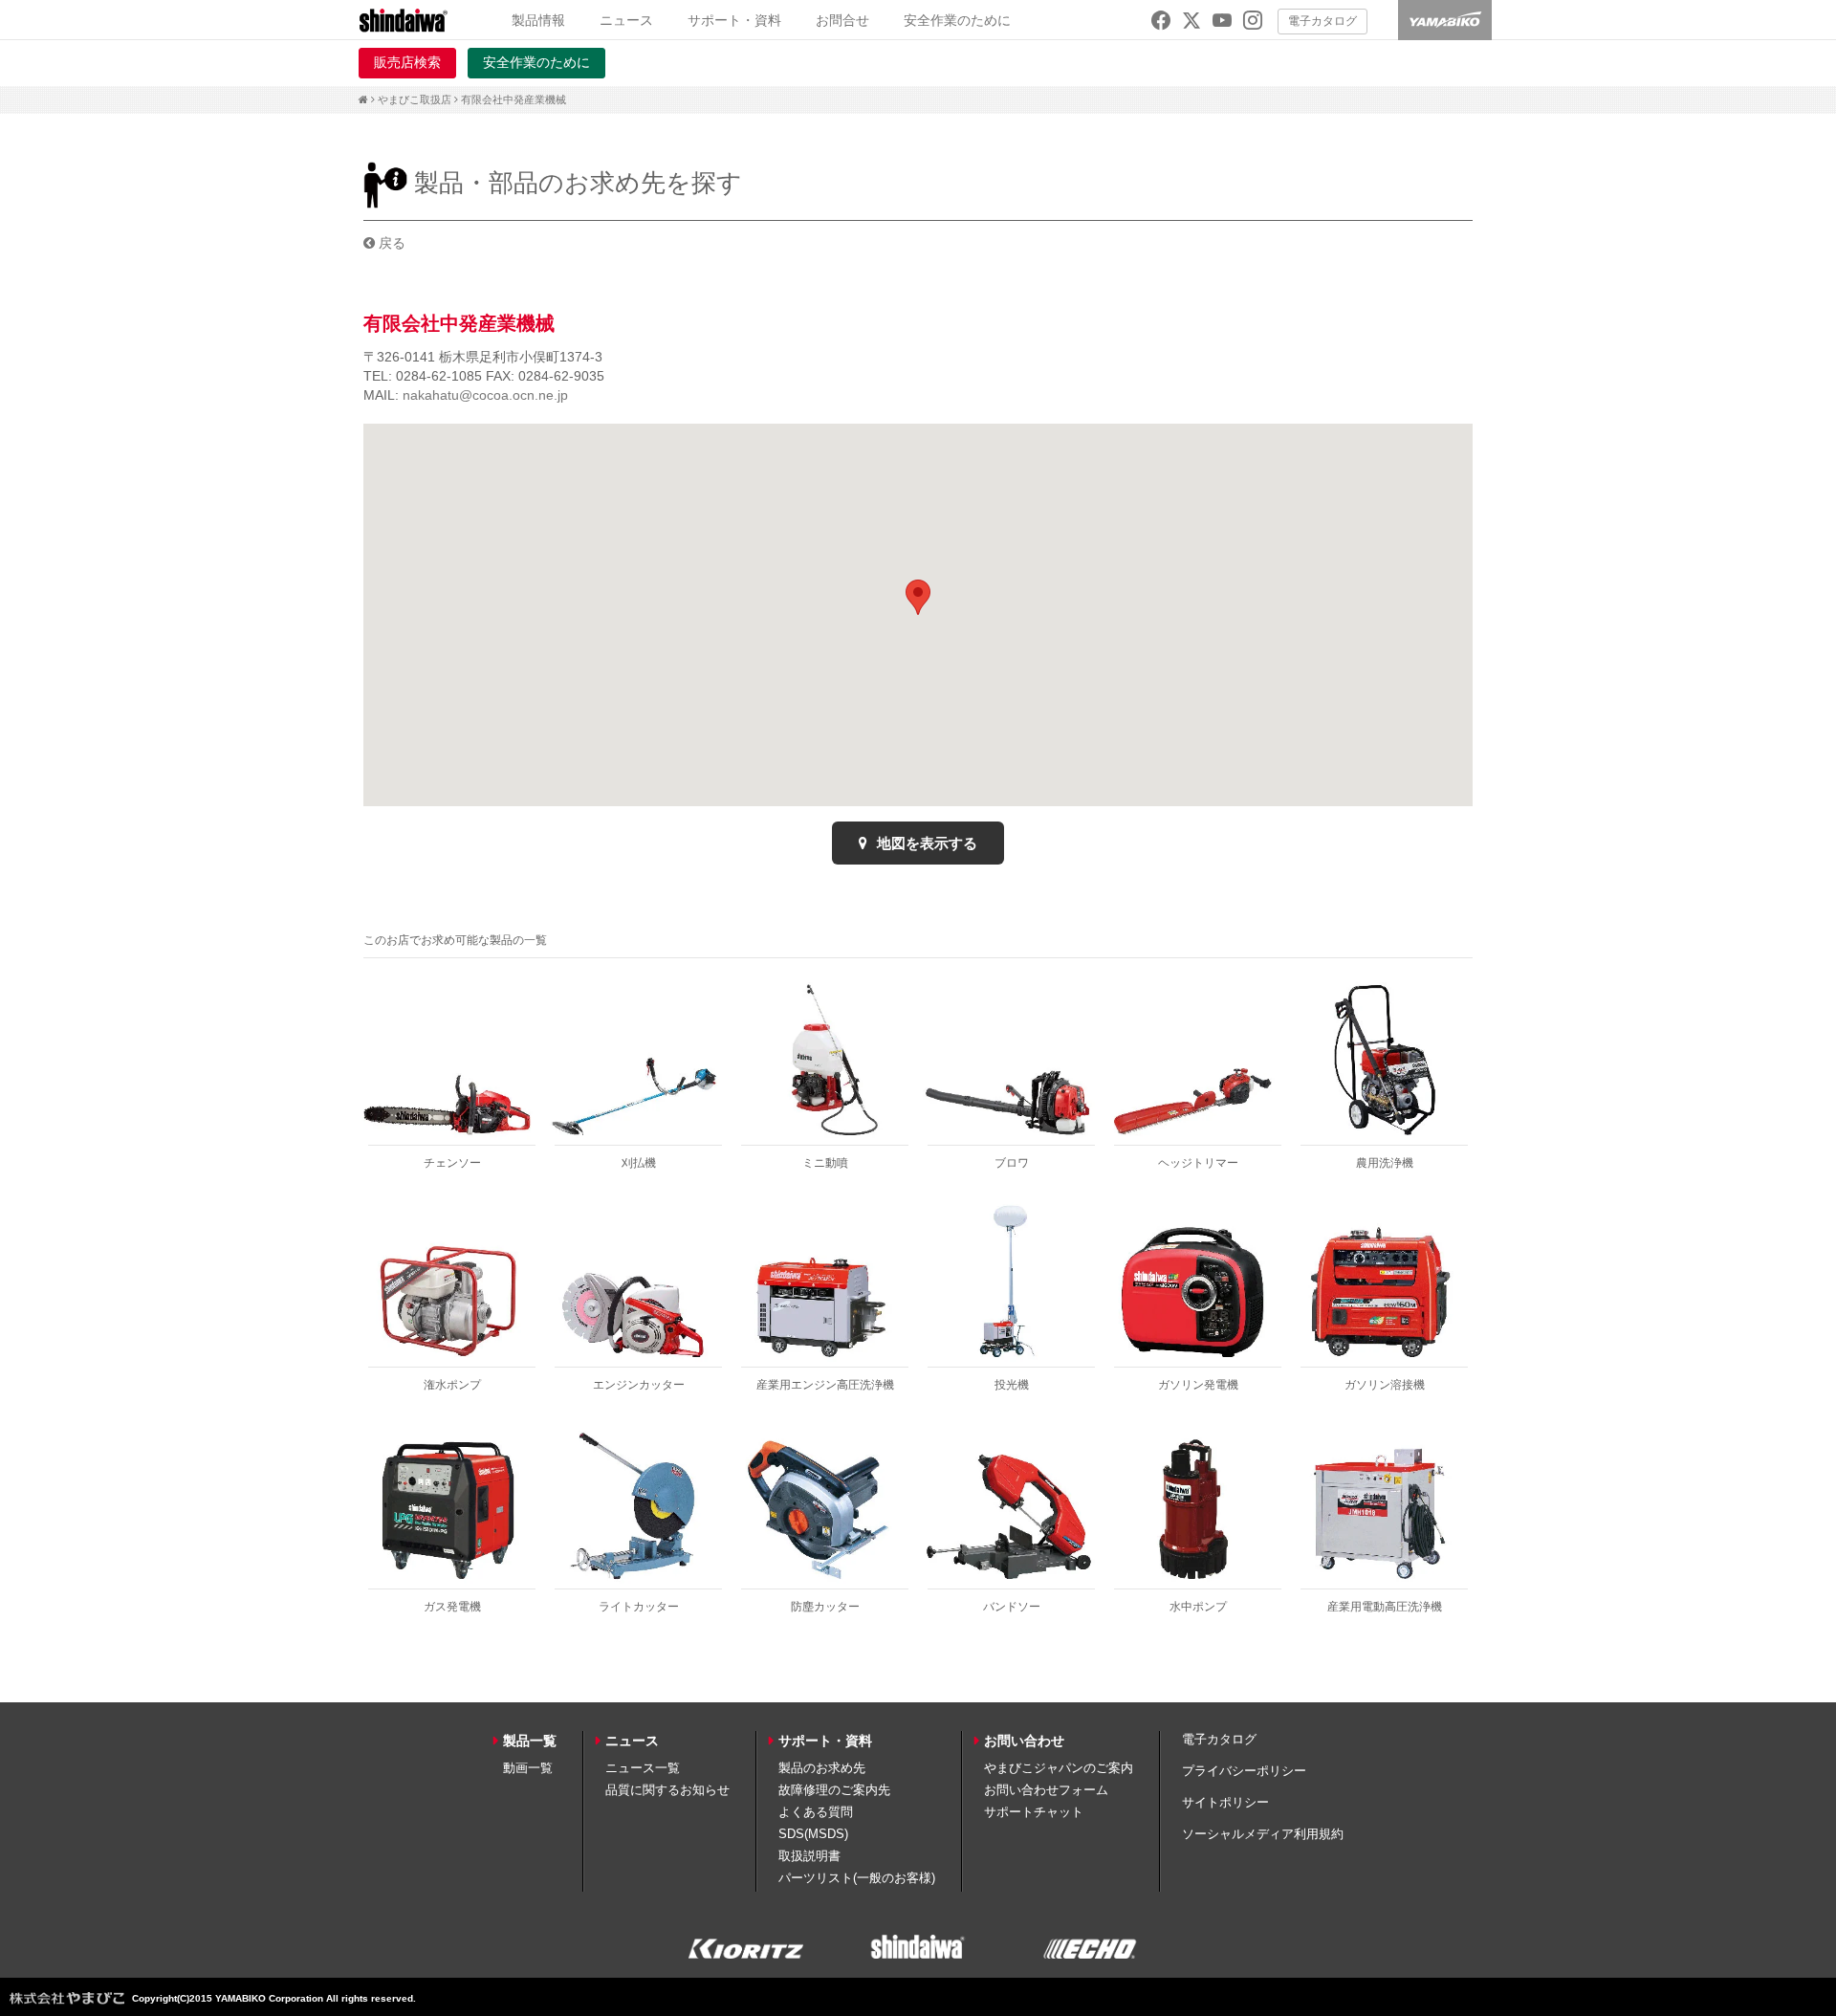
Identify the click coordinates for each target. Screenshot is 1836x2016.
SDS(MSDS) (813, 1834)
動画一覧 (528, 1768)
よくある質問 (816, 1812)
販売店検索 (407, 62)
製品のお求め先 (822, 1768)
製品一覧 (530, 1741)
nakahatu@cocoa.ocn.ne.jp (485, 395)
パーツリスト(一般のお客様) (857, 1878)
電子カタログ (1322, 21)
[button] (918, 597)
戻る (390, 243)
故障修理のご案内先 (834, 1790)
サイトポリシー (1225, 1802)
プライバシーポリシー (1244, 1771)
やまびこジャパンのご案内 (1059, 1768)
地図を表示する (925, 843)
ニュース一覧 (643, 1768)
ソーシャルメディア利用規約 (1263, 1834)
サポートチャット (1034, 1812)
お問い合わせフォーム (1046, 1790)
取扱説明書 (809, 1856)
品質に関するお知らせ (667, 1790)
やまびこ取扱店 (415, 99)
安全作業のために (957, 20)
